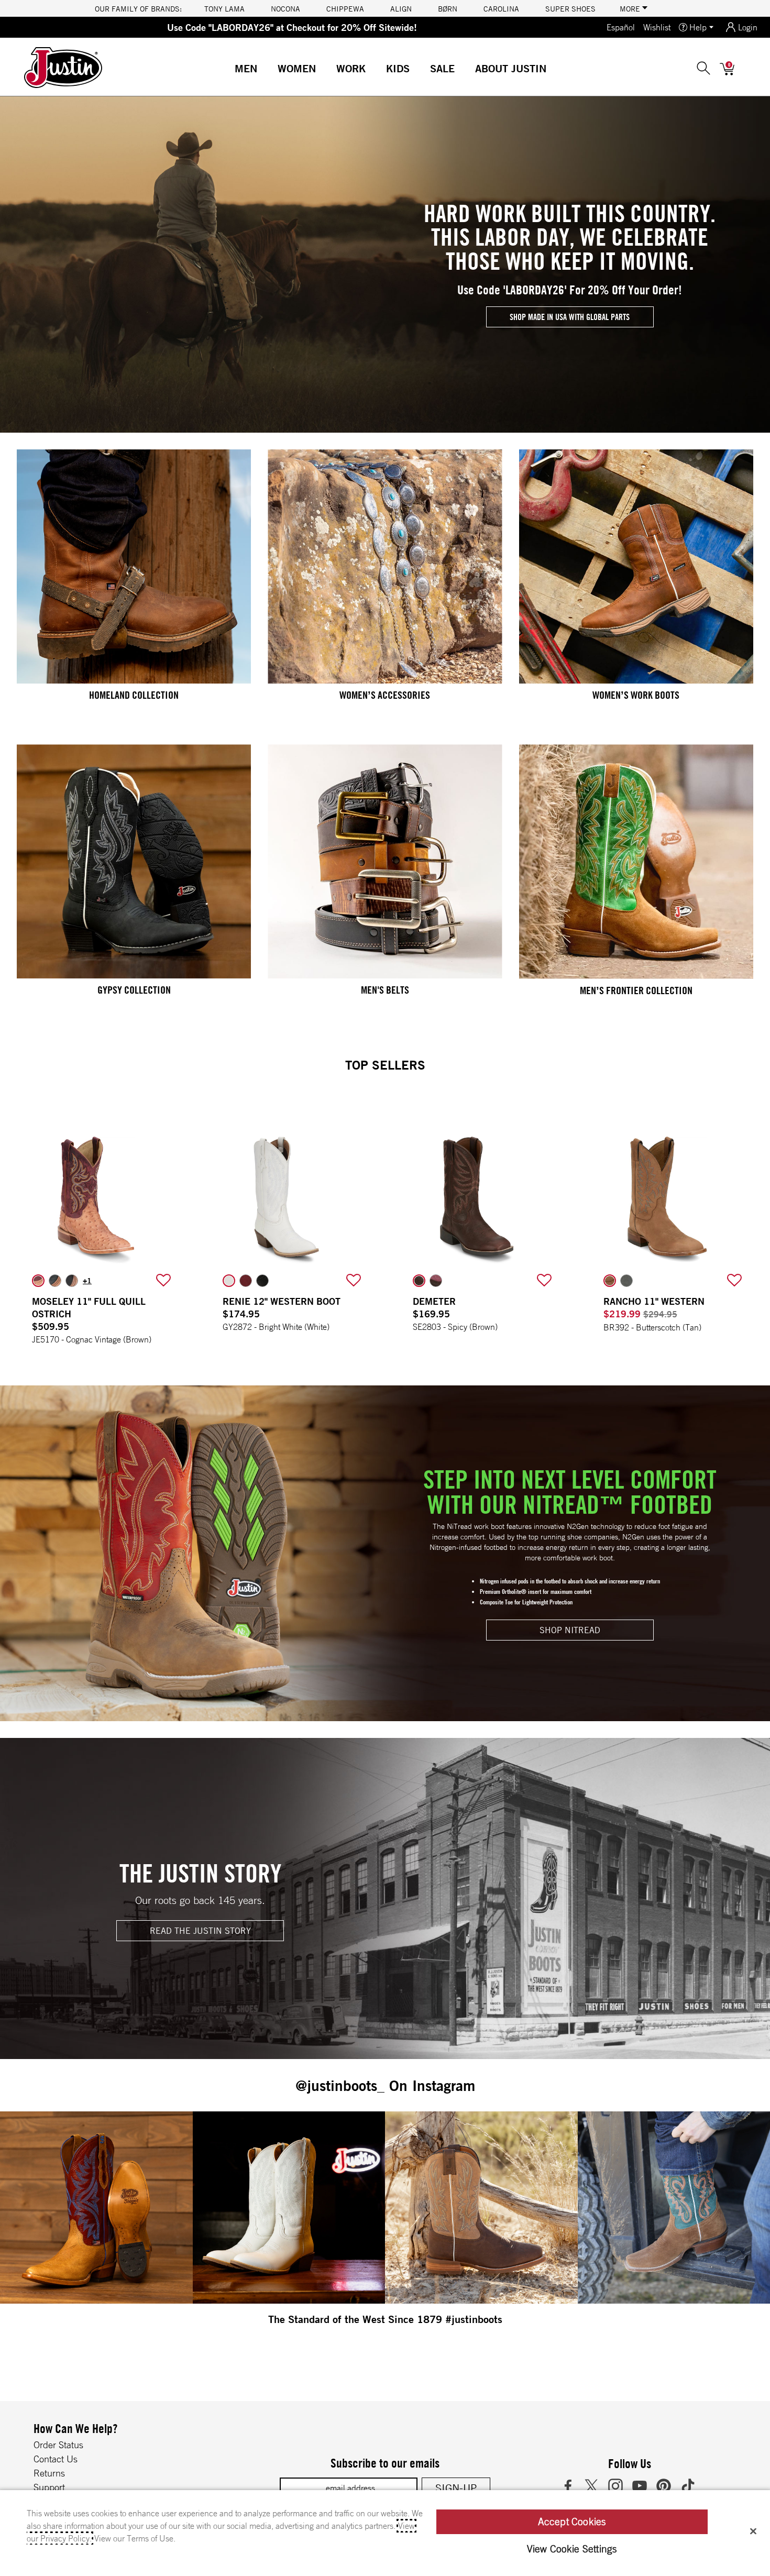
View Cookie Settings (572, 2549)
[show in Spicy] (419, 1281)
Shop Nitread (570, 1630)
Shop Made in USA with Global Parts (570, 317)
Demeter (434, 1301)
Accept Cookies (572, 2522)
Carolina (501, 8)
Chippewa (345, 8)
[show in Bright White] (229, 1281)
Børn (448, 8)
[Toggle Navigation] (266, 70)
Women (297, 68)
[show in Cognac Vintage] (38, 1281)
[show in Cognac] (55, 1281)
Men (246, 68)
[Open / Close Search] (703, 68)
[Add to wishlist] (163, 1281)
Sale (442, 68)
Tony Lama (224, 8)
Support (49, 2487)
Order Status (58, 2445)
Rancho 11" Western (654, 1301)
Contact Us (56, 2459)
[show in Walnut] (436, 1281)
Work (351, 68)
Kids (398, 68)
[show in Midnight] (262, 1281)
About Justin (511, 68)
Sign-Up (456, 2488)
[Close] (753, 2531)
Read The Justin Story (200, 1931)
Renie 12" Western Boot (282, 1301)
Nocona (285, 8)
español (621, 27)
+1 (87, 1281)
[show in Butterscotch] (610, 1281)
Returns (49, 2473)
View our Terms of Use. (135, 2538)
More (631, 8)
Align (401, 8)
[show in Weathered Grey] (626, 1281)
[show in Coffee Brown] (72, 1281)
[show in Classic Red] (246, 1281)
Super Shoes (570, 8)
